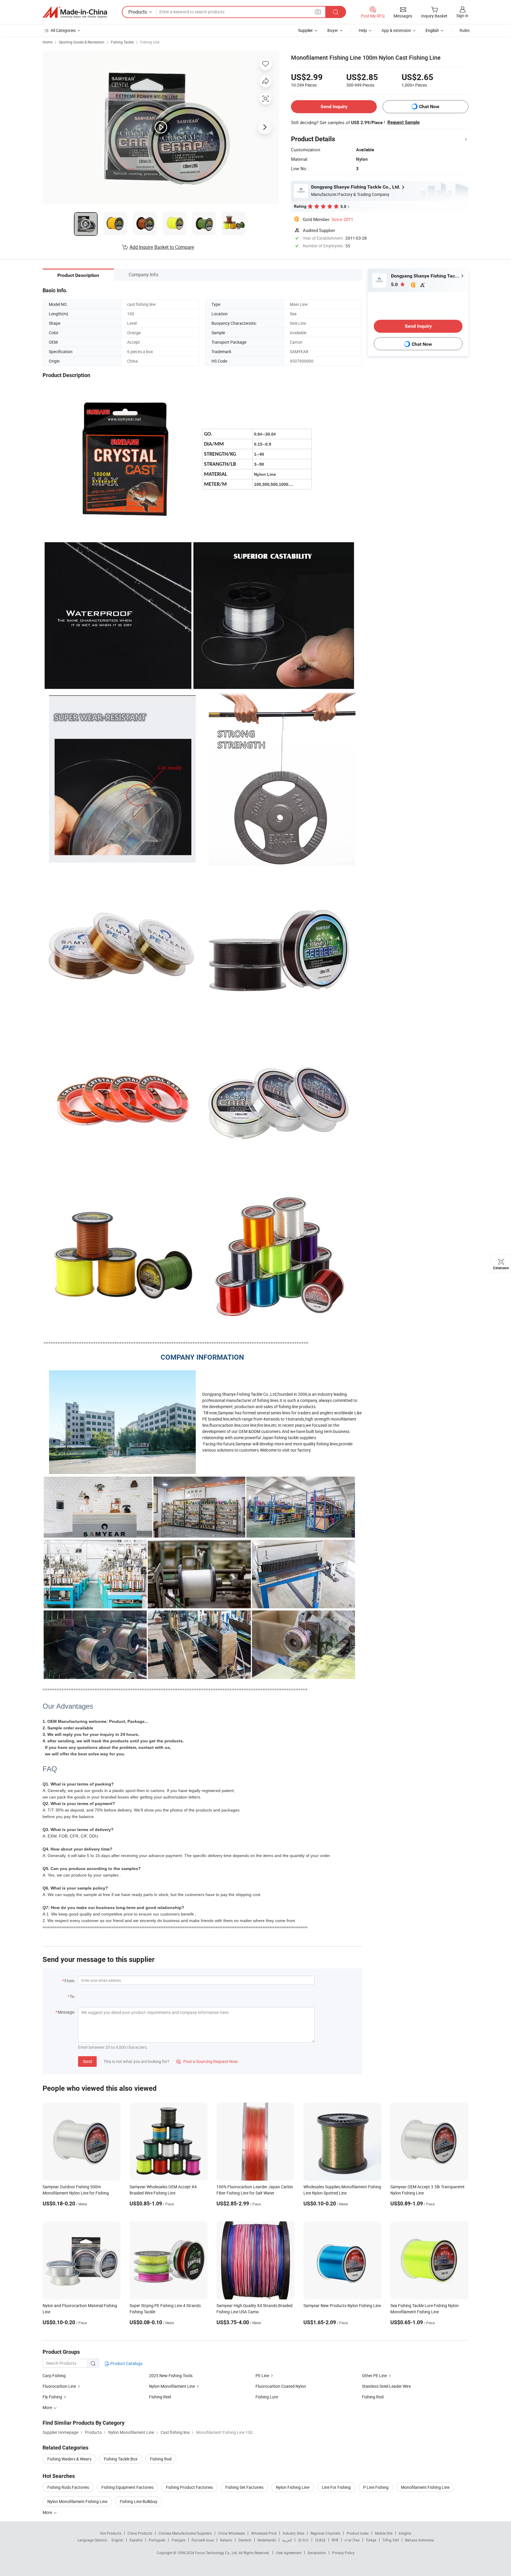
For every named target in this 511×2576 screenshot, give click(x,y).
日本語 (320, 2540)
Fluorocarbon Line (59, 2386)
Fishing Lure (267, 2397)
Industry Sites (293, 2533)
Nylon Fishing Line (293, 2487)
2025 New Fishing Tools (171, 2375)
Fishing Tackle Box (121, 2459)
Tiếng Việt (391, 2540)
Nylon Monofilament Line (172, 2386)
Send (87, 2061)
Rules (465, 30)
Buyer (333, 30)
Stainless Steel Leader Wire (386, 2386)
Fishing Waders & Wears (69, 2459)
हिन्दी (335, 2540)
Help (363, 30)
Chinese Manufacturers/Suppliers (185, 2533)
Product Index (358, 2533)
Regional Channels (325, 2533)
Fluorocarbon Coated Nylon (281, 2386)
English (117, 2540)
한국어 (303, 2540)
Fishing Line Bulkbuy (139, 2501)
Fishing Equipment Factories (127, 2487)
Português (157, 2540)
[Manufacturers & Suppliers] (75, 12)
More (48, 2512)
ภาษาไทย (352, 2540)
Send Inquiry (334, 107)
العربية (287, 2540)
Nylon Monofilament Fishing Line (77, 2501)
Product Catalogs (126, 2363)
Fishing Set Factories (244, 2487)
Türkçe (371, 2540)
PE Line (262, 2375)
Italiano (226, 2540)
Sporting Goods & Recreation (82, 42)
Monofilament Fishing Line (425, 2487)
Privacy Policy (343, 2553)
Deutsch (245, 2540)
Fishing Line (150, 42)
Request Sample (404, 122)
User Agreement (289, 2553)
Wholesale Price (264, 2533)
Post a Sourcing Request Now (207, 2061)
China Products (140, 2533)
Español (136, 2540)
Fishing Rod (373, 2397)
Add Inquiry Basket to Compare (162, 247)
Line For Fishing (336, 2487)
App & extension (396, 30)
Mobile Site (384, 2533)
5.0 (395, 284)
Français (178, 2540)
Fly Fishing (53, 2397)
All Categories (63, 30)
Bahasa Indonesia (419, 2540)
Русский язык (203, 2540)
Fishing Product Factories (189, 2487)
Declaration (317, 2553)
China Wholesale (231, 2533)
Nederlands (267, 2540)
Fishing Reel (160, 2397)
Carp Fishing (54, 2375)
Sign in (462, 16)
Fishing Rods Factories (68, 2487)
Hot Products (111, 2533)
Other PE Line (374, 2375)
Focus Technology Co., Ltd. (217, 2553)
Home (47, 42)
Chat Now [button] (429, 107)
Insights (405, 2533)
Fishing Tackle (122, 42)
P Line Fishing (376, 2487)
